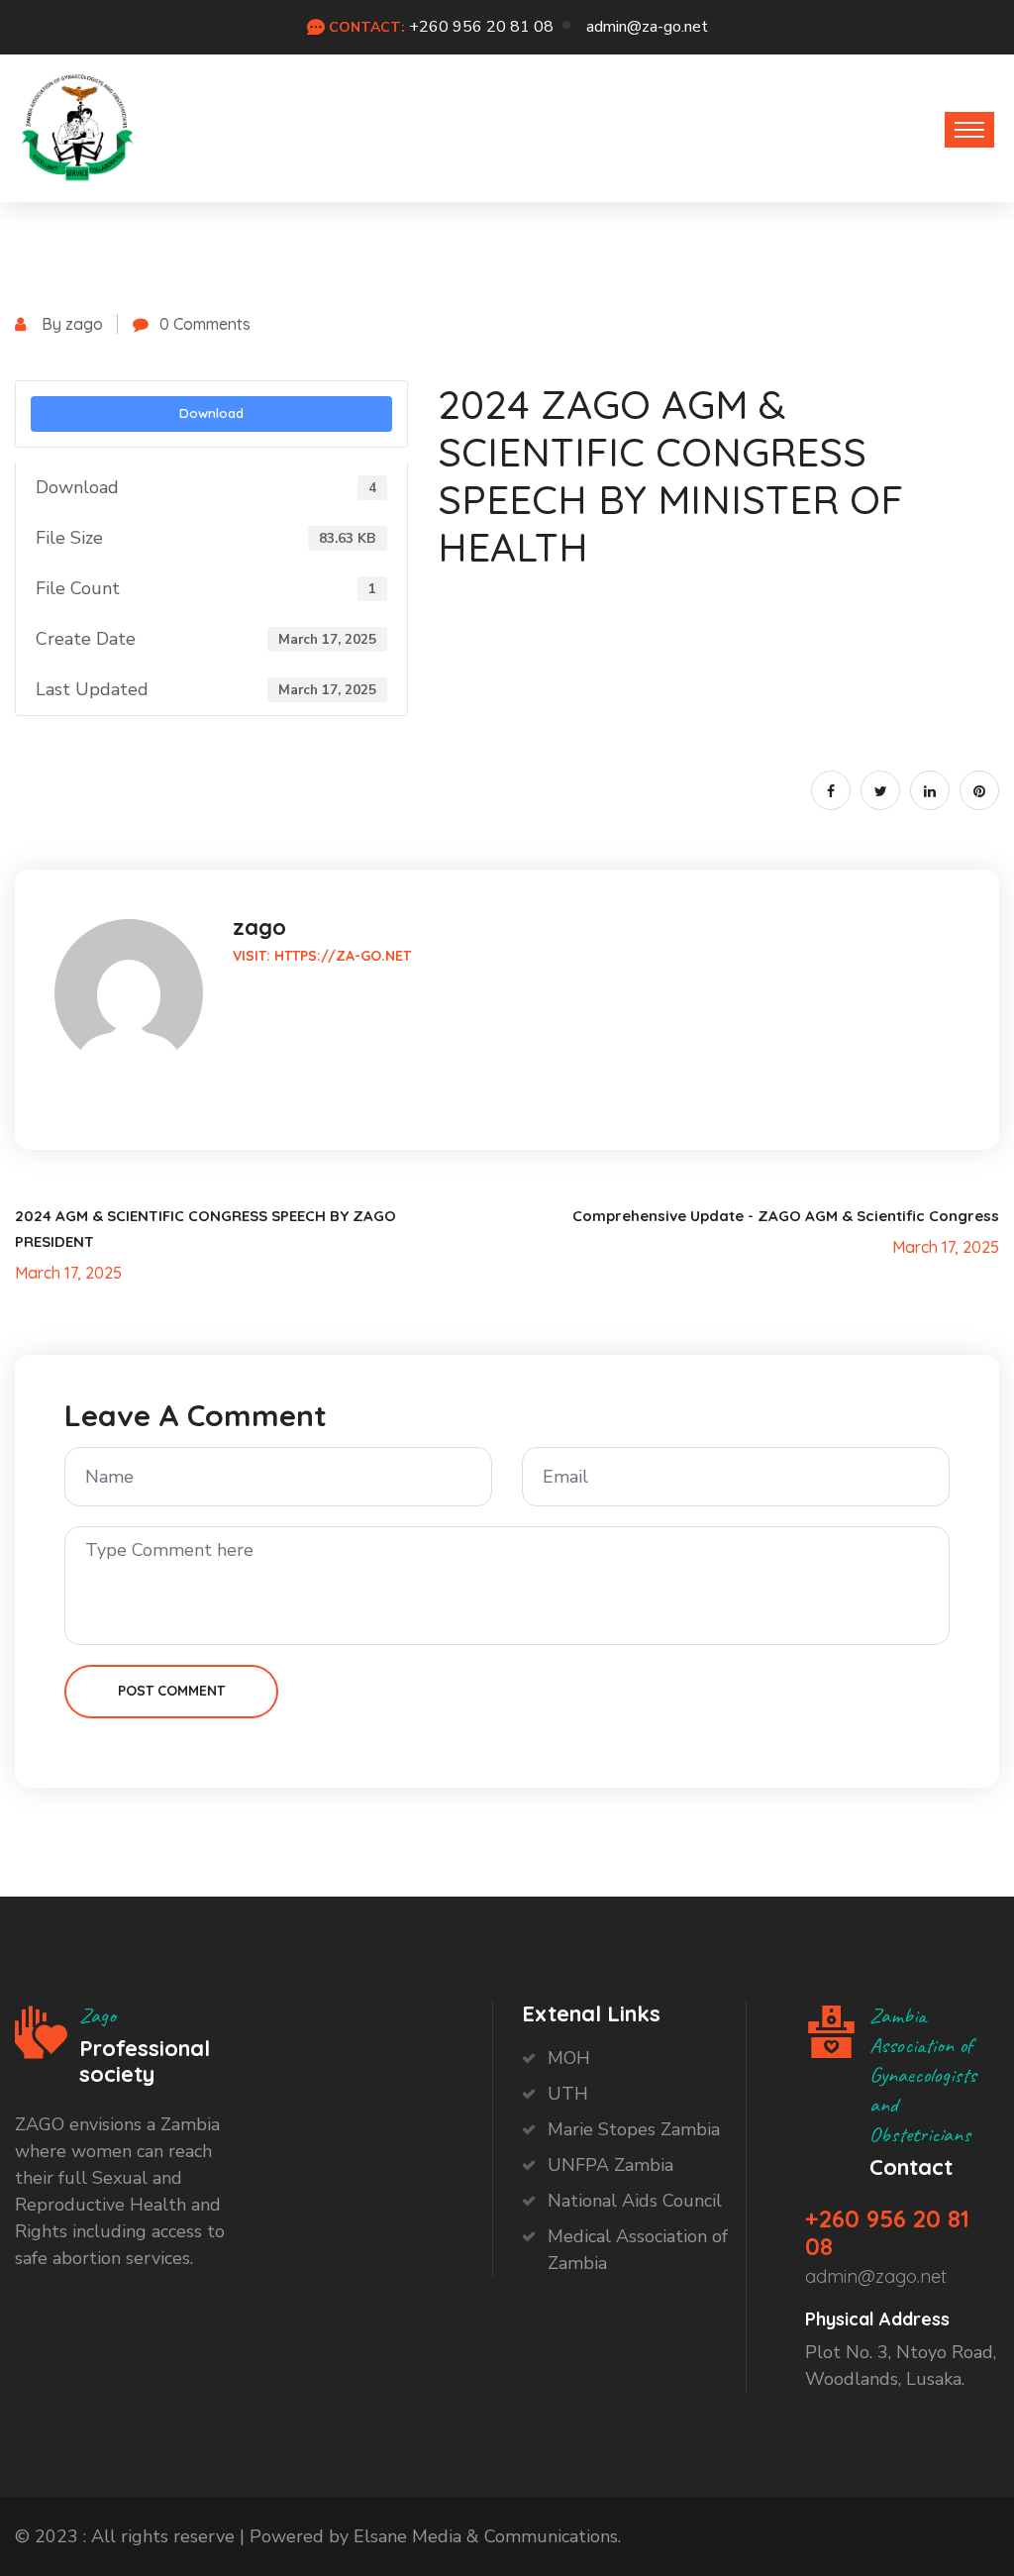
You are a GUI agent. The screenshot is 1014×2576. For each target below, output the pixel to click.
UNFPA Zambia (610, 2165)
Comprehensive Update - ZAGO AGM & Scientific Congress (786, 1216)
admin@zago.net (876, 2276)
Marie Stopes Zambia (634, 2129)
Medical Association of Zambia (638, 2250)
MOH (569, 2058)
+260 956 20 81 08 (481, 27)
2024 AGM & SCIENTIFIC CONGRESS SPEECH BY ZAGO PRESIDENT (205, 1229)
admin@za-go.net (647, 27)
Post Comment (171, 1691)
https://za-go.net (343, 956)
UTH (568, 2094)
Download (211, 413)
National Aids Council (635, 2201)
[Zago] (77, 123)
